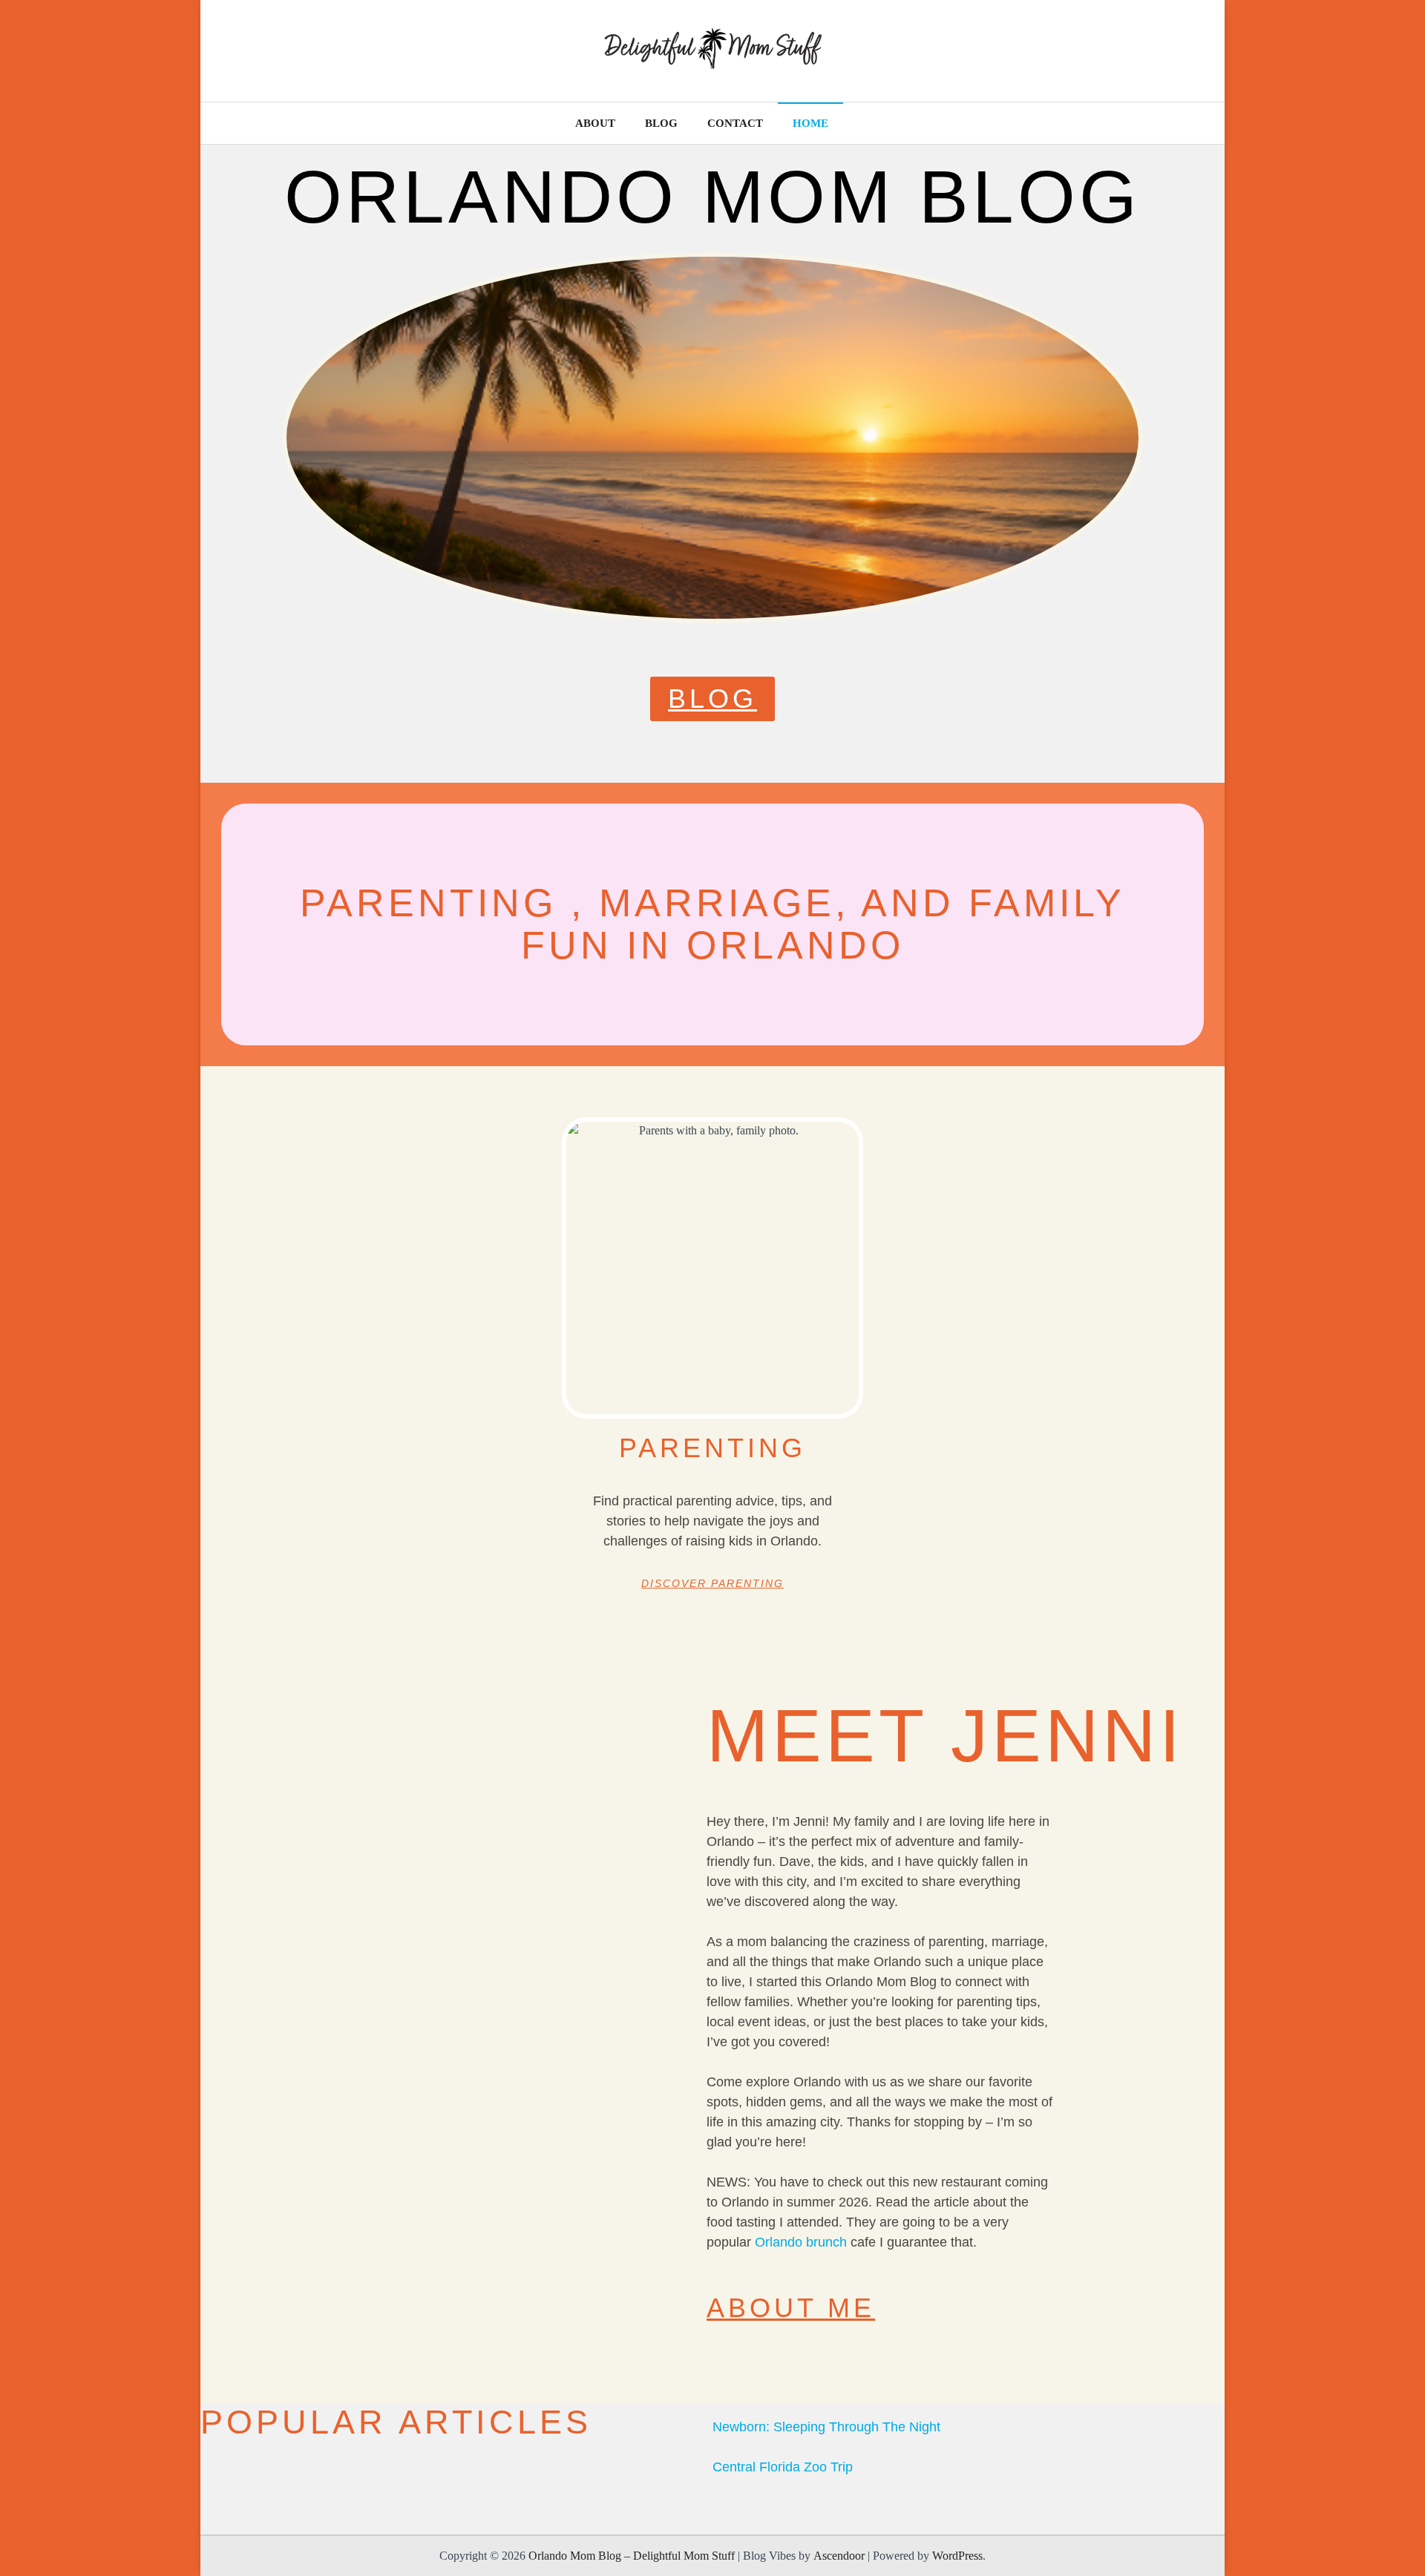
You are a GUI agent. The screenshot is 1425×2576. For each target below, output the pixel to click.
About (595, 123)
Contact (735, 123)
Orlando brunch (801, 2242)
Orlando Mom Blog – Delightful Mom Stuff (632, 2556)
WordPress (957, 2556)
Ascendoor (839, 2556)
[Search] (1199, 123)
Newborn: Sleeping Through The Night (826, 2427)
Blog (661, 123)
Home (810, 123)
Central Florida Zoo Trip (783, 2467)
